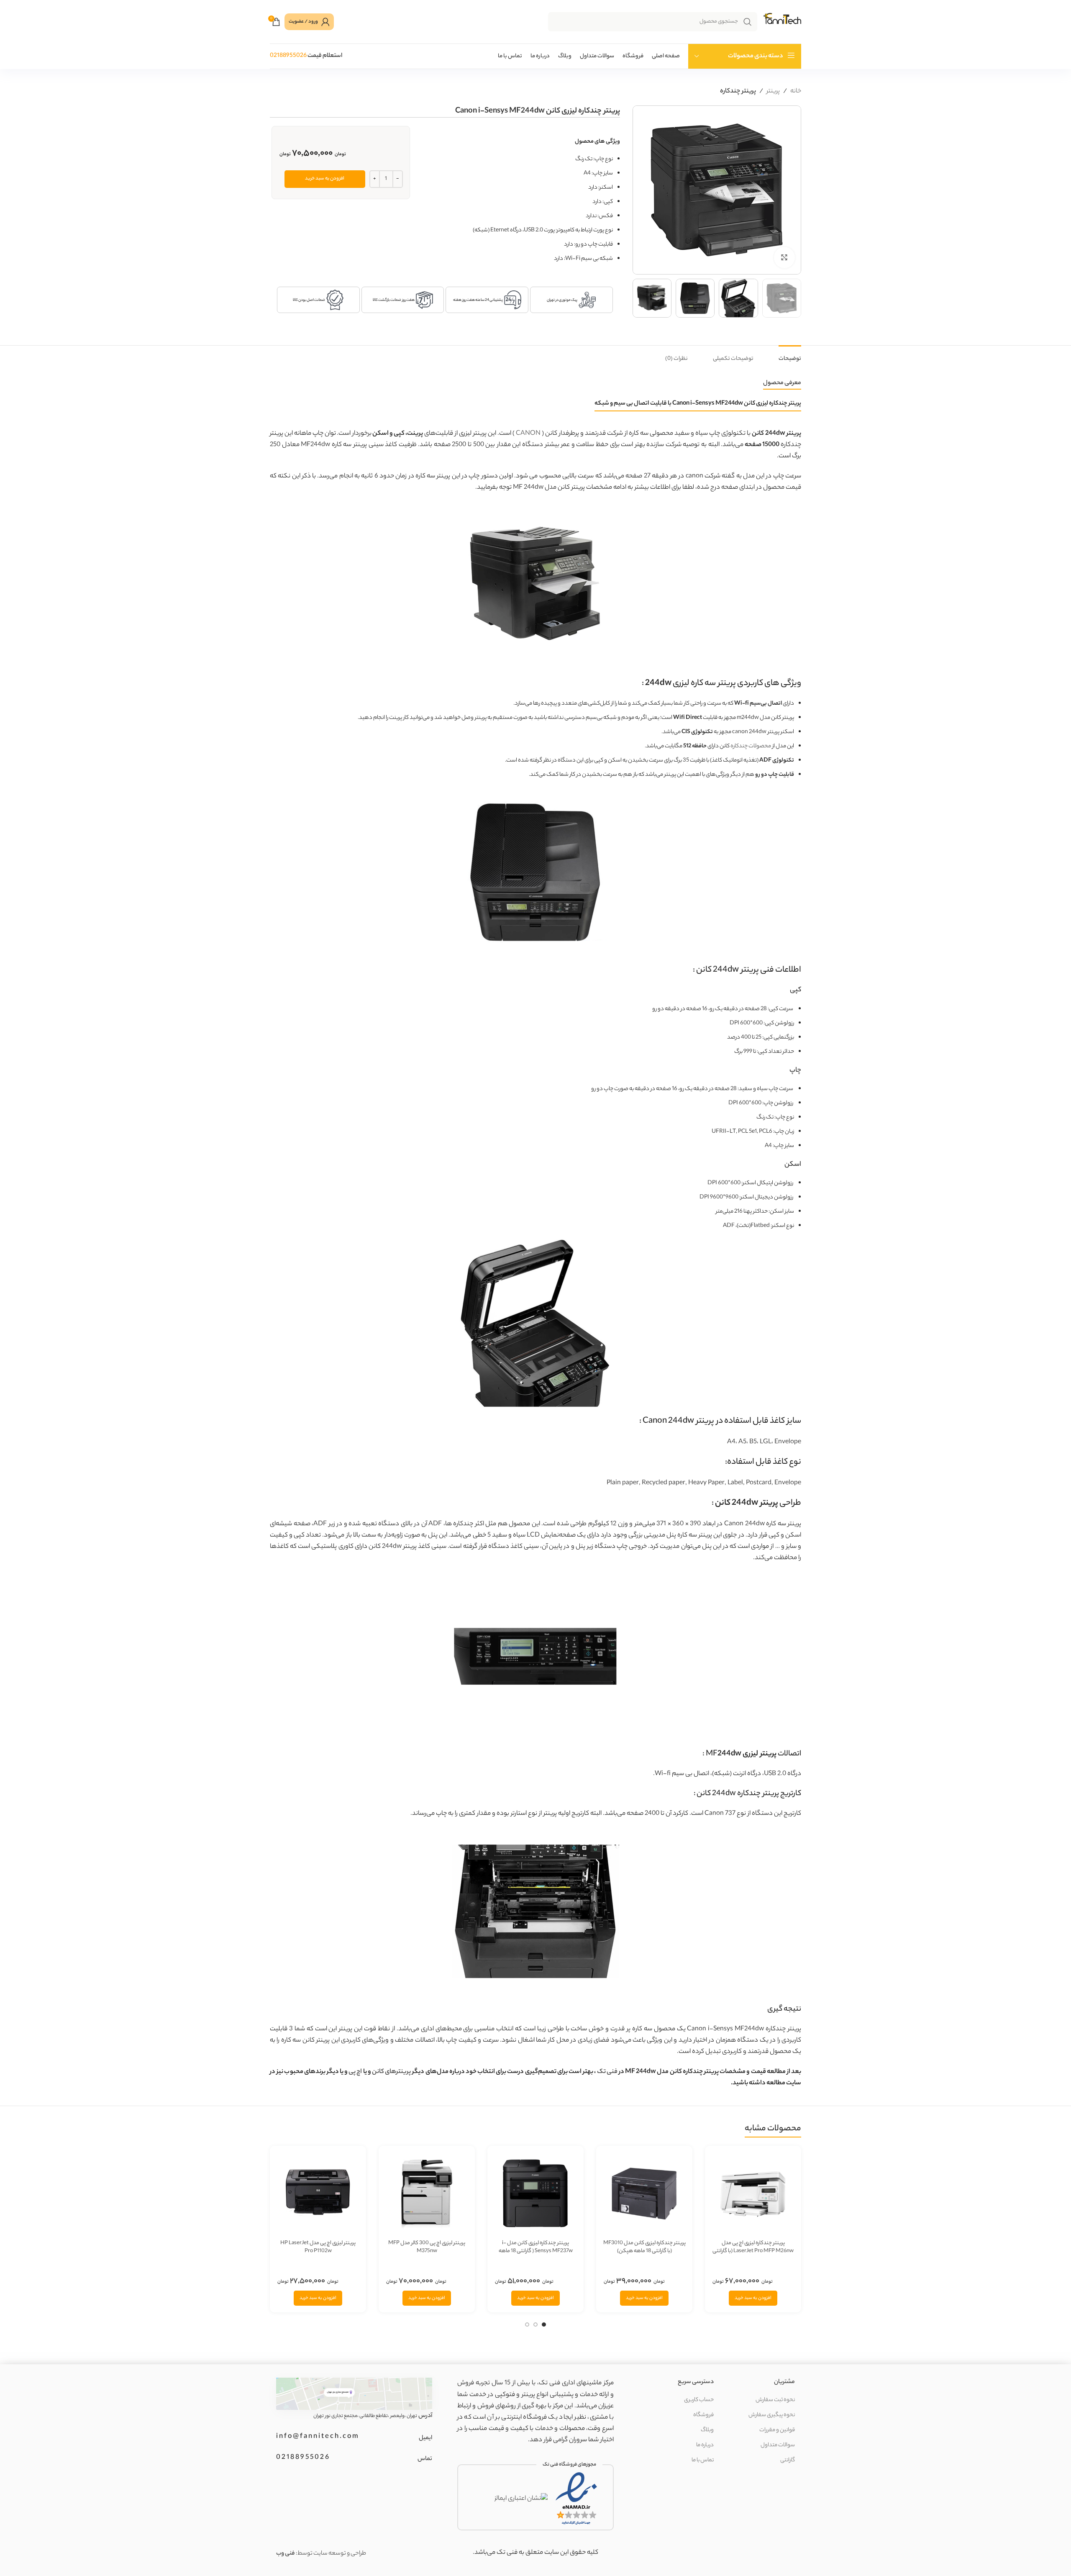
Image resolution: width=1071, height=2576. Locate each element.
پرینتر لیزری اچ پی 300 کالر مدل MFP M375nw (427, 2247)
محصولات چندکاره (751, 746)
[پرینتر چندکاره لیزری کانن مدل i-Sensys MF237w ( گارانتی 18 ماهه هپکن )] (535, 2194)
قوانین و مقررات (777, 2430)
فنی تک (607, 2072)
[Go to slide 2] (535, 2326)
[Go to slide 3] (527, 2326)
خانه (796, 91)
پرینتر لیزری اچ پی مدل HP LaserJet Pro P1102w (318, 2247)
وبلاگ (707, 2430)
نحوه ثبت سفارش (775, 2400)
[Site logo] (781, 22)
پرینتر (773, 91)
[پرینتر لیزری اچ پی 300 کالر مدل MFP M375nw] (427, 2194)
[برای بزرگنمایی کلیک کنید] (784, 257)
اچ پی (355, 2072)
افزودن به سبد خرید (325, 179)
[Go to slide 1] (544, 2326)
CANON (528, 434)
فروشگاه (703, 2415)
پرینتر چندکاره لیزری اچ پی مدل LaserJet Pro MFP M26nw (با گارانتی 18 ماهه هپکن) (753, 2251)
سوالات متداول (778, 2445)
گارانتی (788, 2460)
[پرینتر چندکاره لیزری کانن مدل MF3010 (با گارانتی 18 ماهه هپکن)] (644, 2194)
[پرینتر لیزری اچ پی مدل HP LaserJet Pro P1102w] (318, 2194)
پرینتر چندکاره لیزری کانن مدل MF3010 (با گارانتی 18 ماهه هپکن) (644, 2247)
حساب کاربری (699, 2400)
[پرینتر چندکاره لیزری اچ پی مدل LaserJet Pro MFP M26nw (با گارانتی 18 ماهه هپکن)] (753, 2194)
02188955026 (288, 56)
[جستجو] (748, 22)
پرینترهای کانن (391, 2072)
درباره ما (705, 2445)
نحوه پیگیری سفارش (772, 2415)
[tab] (790, 355)
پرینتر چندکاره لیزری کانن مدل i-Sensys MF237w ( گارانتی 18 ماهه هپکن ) (536, 2251)
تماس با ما (703, 2460)
